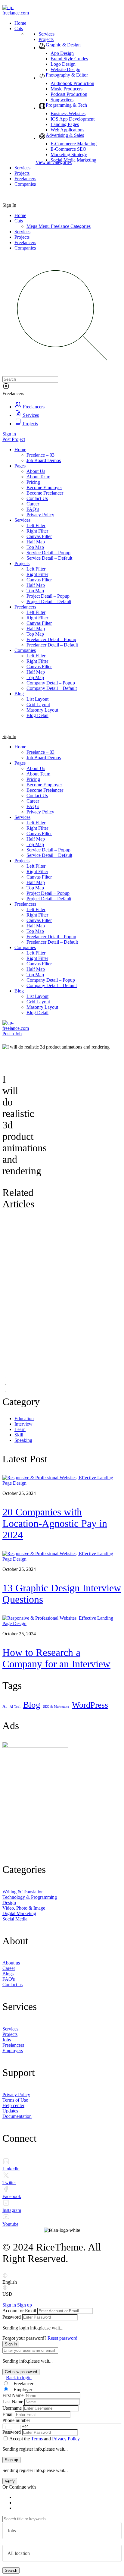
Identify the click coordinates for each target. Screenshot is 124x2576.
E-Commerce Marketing (74, 144)
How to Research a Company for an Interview (56, 1658)
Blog (19, 991)
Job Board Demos (44, 758)
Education (24, 1419)
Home (20, 215)
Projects (46, 39)
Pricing (33, 779)
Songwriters (62, 100)
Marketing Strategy (69, 154)
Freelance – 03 (40, 752)
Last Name (13, 2402)
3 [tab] (5, 1392)
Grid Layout (38, 1002)
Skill (19, 1435)
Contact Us (37, 796)
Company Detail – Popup (51, 980)
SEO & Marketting (56, 1707)
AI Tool (15, 1707)
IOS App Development (73, 119)
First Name (13, 2395)
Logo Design (63, 64)
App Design (62, 53)
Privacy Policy (40, 812)
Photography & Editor (67, 75)
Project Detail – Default (49, 899)
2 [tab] (5, 1384)
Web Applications (67, 130)
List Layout (37, 996)
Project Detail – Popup (48, 893)
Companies (25, 248)
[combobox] (12, 2428)
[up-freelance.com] (17, 13)
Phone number (16, 2420)
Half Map (36, 839)
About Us (36, 768)
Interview (23, 1424)
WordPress (90, 1705)
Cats (19, 221)
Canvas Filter (39, 834)
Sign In (9, 205)
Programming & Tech (66, 105)
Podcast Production (69, 94)
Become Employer (44, 785)
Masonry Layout (42, 1007)
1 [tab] (5, 1377)
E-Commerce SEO (68, 149)
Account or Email (19, 2311)
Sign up (25, 2305)
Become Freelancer (45, 790)
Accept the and (45, 2439)
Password (12, 2317)
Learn (20, 1429)
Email (8, 2414)
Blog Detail (37, 1013)
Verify (10, 2481)
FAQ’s (33, 806)
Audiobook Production (72, 83)
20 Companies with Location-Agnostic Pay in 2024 (55, 1523)
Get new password (21, 2372)
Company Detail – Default (52, 985)
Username (12, 2408)
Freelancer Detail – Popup (51, 937)
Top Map (35, 844)
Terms (37, 2439)
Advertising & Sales (65, 135)
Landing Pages (65, 124)
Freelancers (25, 242)
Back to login (19, 2378)
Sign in (9, 434)
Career (33, 801)
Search (11, 2570)
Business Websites (68, 113)
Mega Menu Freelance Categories (59, 226)
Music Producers (67, 89)
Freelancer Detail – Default (52, 942)
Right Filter (37, 828)
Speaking (23, 1440)
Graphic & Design (63, 45)
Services (46, 34)
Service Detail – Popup (48, 850)
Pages (20, 763)
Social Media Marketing (73, 160)
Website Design (65, 69)
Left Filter (36, 823)
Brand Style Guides (69, 59)
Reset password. (63, 2338)
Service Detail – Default (49, 855)
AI (5, 1706)
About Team (38, 774)
